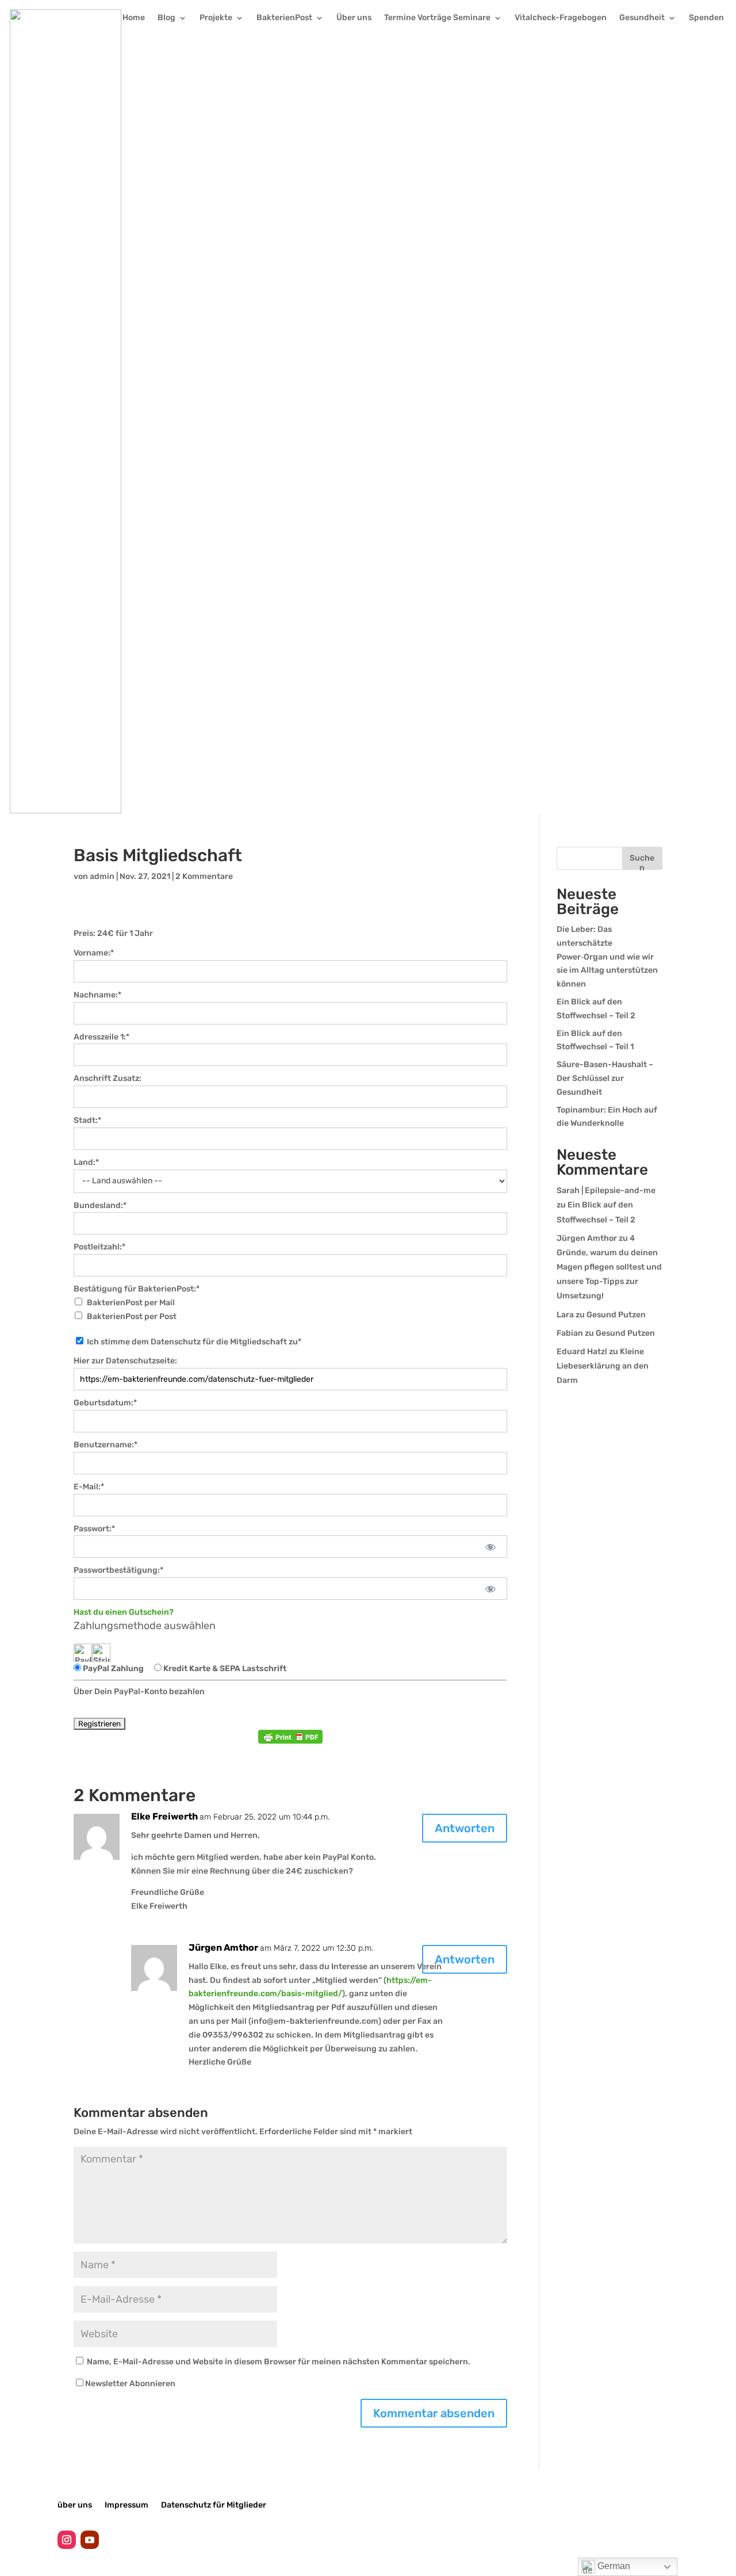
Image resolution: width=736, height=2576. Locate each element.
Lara (565, 1315)
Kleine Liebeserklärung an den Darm (603, 1366)
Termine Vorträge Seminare (437, 18)
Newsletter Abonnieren (130, 2384)
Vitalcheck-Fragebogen (561, 18)
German (613, 2566)
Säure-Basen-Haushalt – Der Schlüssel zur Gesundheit (605, 1078)
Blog (166, 18)
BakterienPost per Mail (131, 1303)
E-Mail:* (89, 1487)
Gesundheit (642, 18)
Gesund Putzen (616, 1315)
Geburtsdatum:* (105, 1403)
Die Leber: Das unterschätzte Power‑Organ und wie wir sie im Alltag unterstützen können (607, 957)
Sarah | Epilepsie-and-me (606, 1190)
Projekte (216, 18)
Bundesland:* (100, 1205)
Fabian (570, 1333)
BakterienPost (284, 18)
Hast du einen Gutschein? (124, 1612)
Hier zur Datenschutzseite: (125, 1361)
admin (102, 876)
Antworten (465, 1828)
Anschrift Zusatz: (108, 1078)
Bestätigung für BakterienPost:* (137, 1289)
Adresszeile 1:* (101, 1037)
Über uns (354, 18)
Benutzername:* (106, 1445)
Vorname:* (94, 953)
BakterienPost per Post (132, 1316)
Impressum (126, 2505)
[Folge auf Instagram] (67, 2540)
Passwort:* (94, 1529)
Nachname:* (97, 995)
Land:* (86, 1162)
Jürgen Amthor (587, 1238)
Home (134, 18)
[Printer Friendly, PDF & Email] (290, 1737)
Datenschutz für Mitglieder (214, 2505)
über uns (75, 2505)
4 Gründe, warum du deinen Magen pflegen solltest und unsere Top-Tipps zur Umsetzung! (609, 1267)
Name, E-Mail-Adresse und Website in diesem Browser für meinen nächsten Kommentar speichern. (279, 2362)
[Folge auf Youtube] (90, 2540)
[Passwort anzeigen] (491, 1547)
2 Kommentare (204, 876)
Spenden (706, 18)
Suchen (642, 861)
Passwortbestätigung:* (118, 1570)
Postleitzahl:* (99, 1247)
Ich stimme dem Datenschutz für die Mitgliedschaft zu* (193, 1342)
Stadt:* (87, 1120)
